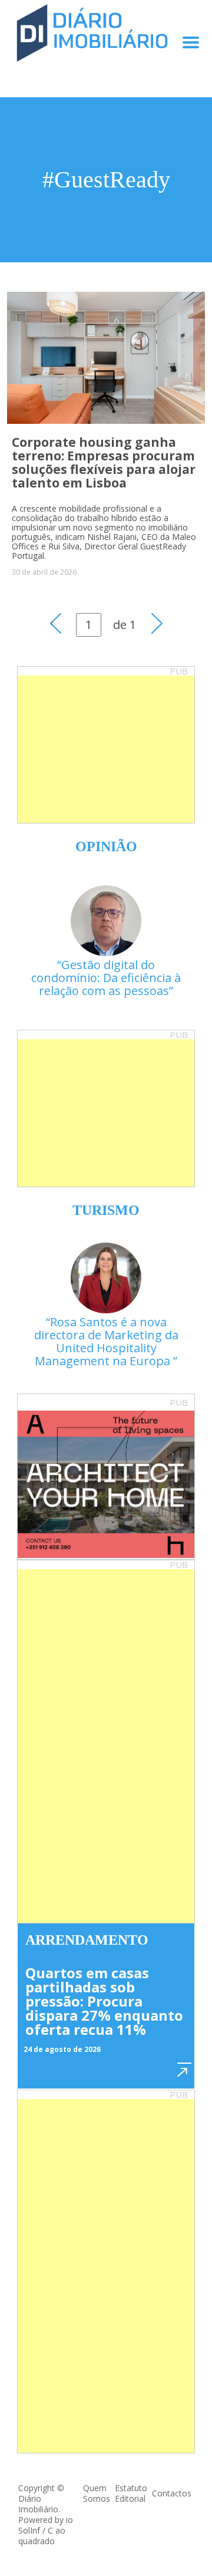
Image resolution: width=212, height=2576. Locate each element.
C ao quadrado (42, 2536)
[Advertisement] (106, 749)
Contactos (172, 2493)
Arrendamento (87, 1940)
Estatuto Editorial (131, 2493)
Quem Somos (97, 2493)
